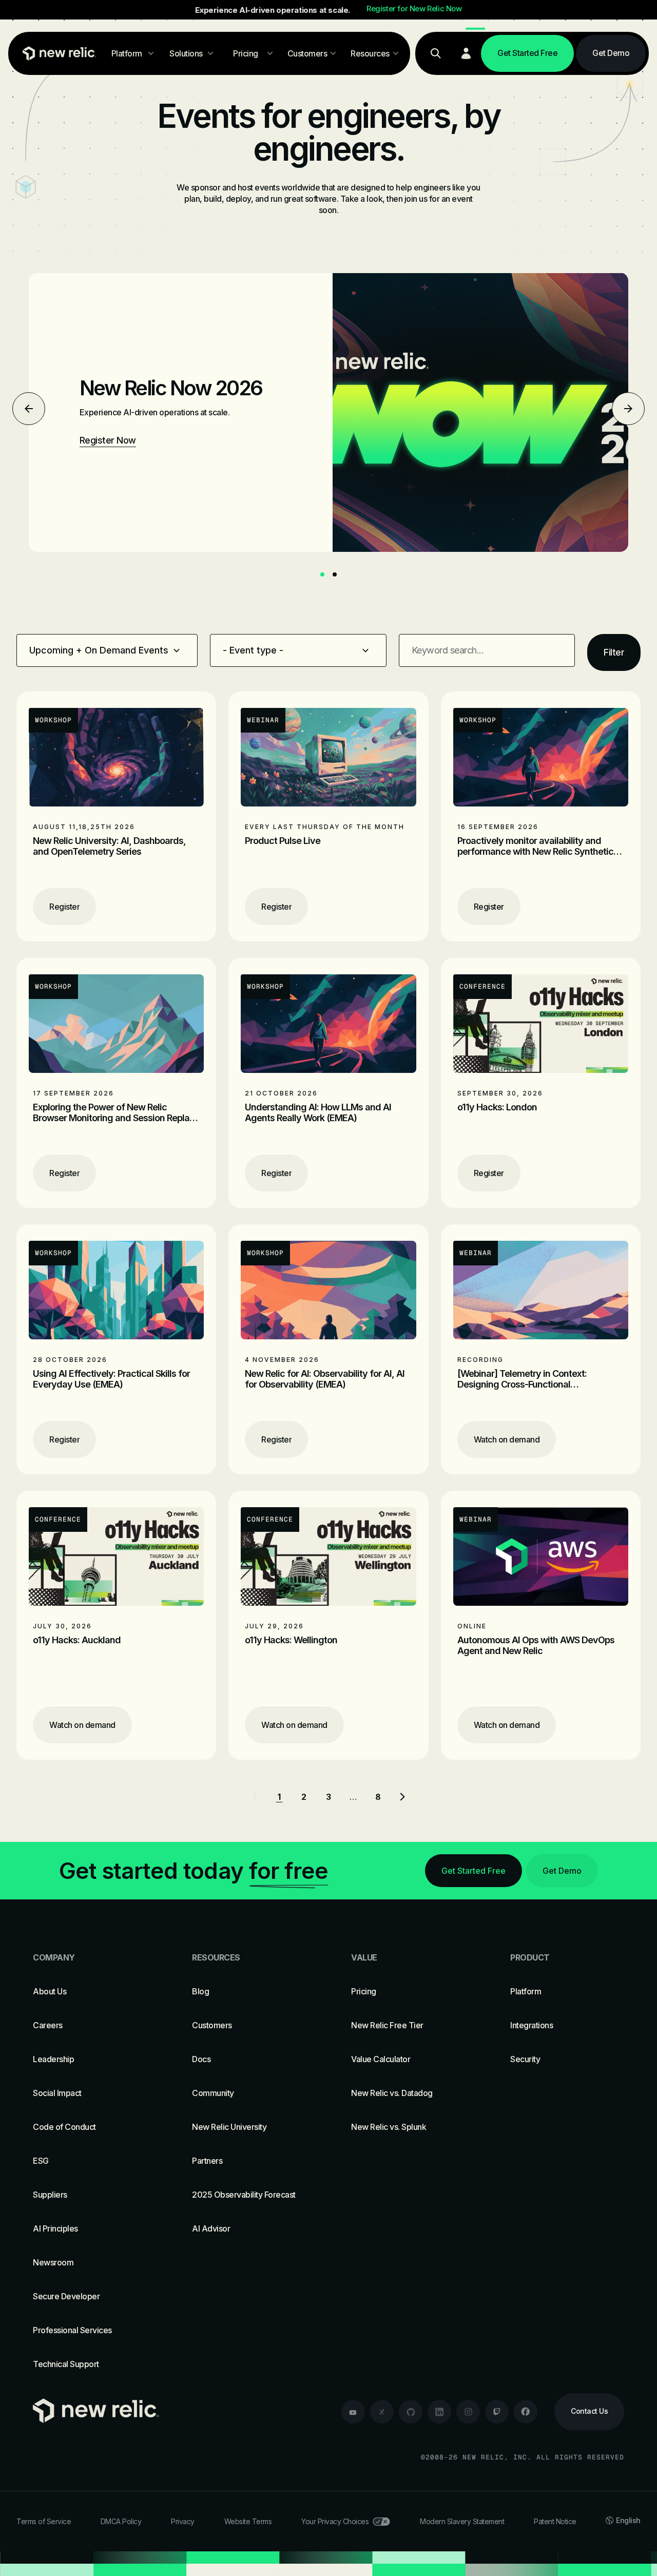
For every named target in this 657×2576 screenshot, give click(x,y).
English (628, 2520)
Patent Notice (555, 2521)
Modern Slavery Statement (462, 2521)
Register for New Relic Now (414, 9)
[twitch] (497, 2412)
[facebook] (526, 2412)
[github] (411, 2412)
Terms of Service (44, 2521)
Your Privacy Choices (335, 2521)
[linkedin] (439, 2412)
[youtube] (353, 2412)
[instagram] (468, 2412)
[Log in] (466, 53)
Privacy (183, 2521)
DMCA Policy (121, 2521)
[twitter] (382, 2412)
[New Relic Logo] (57, 53)
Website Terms (248, 2521)
